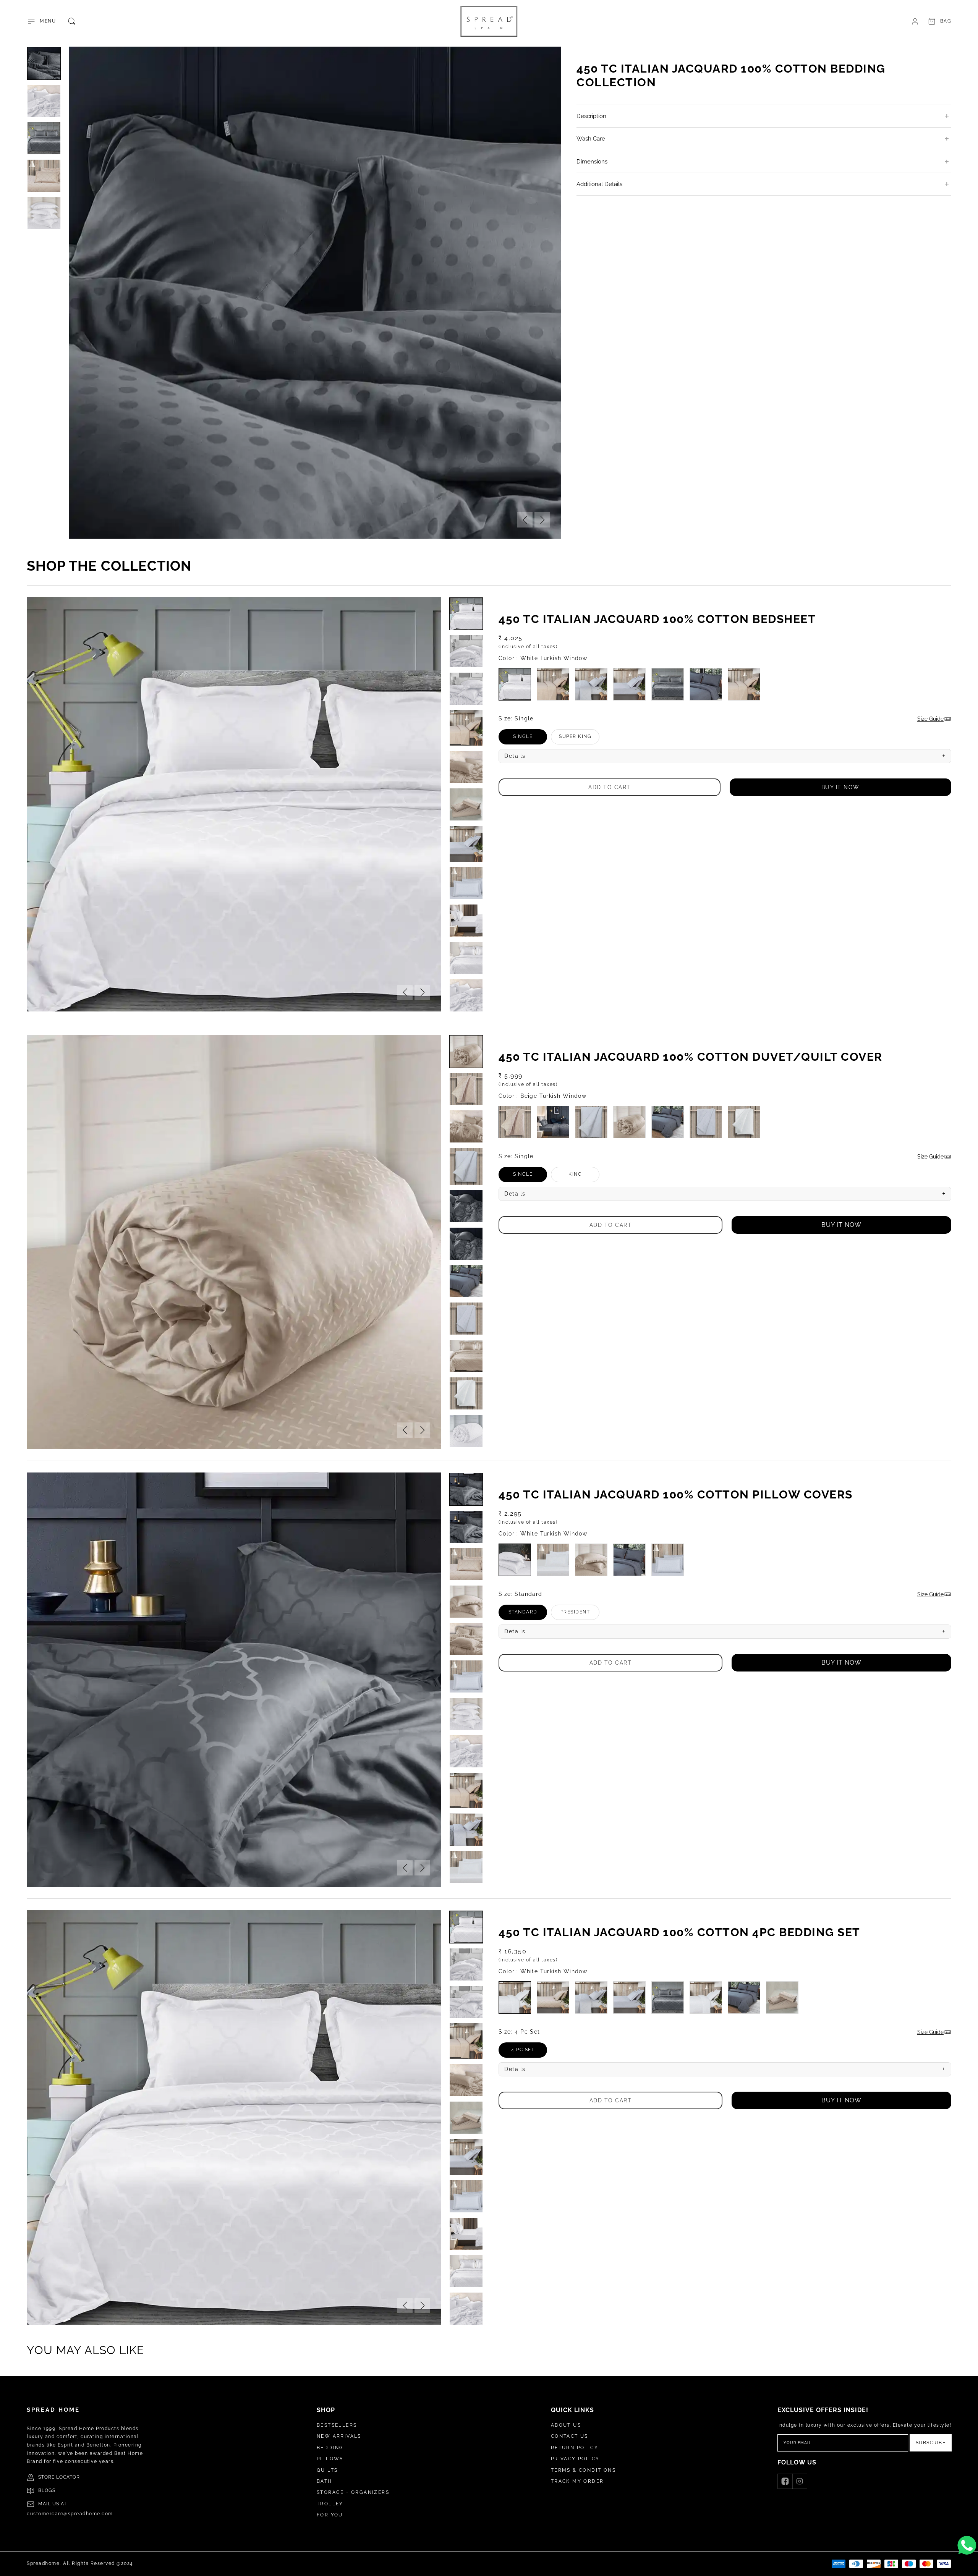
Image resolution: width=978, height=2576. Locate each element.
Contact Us (570, 2436)
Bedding (330, 2448)
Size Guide (930, 719)
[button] (41, 21)
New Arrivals (339, 2436)
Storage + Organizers (353, 2492)
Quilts (327, 2470)
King (584, 1177)
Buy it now (840, 787)
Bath (325, 2481)
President (580, 1615)
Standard (528, 1615)
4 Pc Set (529, 2052)
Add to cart (610, 787)
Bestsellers (337, 2425)
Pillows (330, 2459)
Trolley (330, 2504)
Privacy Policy (575, 2459)
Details (725, 756)
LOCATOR (68, 2477)
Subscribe (931, 2443)
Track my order (577, 2481)
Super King (579, 739)
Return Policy (575, 2448)
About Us (566, 2425)
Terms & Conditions (583, 2470)
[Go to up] (968, 2566)
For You (330, 2515)
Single (530, 739)
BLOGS (47, 2490)
